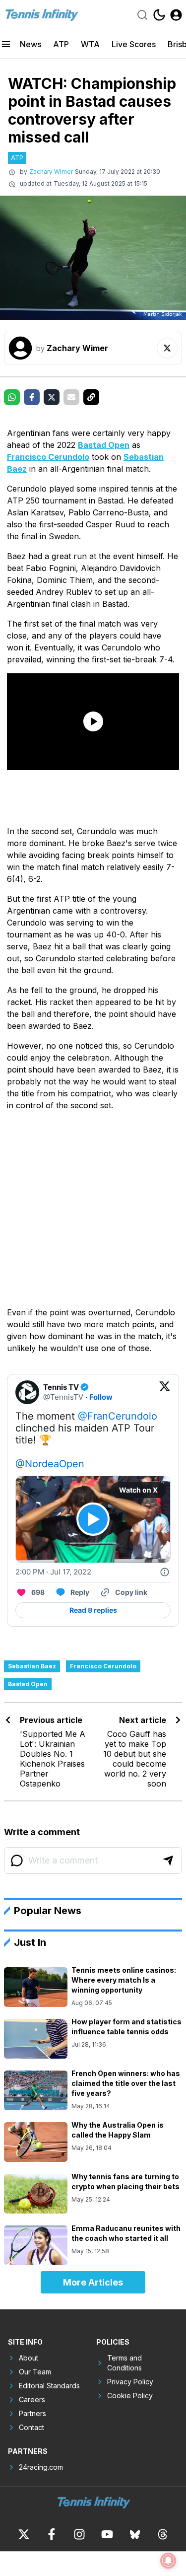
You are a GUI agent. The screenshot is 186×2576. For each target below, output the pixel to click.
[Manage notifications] (168, 2561)
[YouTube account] (107, 2534)
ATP (61, 44)
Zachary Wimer (51, 172)
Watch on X (138, 1490)
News (31, 44)
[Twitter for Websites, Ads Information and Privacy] (165, 1572)
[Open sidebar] (6, 44)
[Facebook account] (52, 2534)
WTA (90, 44)
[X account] (24, 2534)
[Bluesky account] (135, 2534)
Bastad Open (104, 445)
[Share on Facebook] (32, 397)
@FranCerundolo (118, 1416)
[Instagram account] (79, 2534)
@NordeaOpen (50, 1464)
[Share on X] (52, 397)
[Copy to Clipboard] (91, 397)
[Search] (142, 15)
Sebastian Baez (32, 1666)
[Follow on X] (167, 348)
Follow (101, 1397)
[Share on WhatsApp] (12, 397)
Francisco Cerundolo (48, 457)
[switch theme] (159, 15)
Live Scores (134, 44)
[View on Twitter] (165, 1392)
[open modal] (176, 15)
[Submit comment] (168, 1860)
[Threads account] (163, 2534)
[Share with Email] (71, 397)
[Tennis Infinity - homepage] (41, 15)
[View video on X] (93, 1519)
